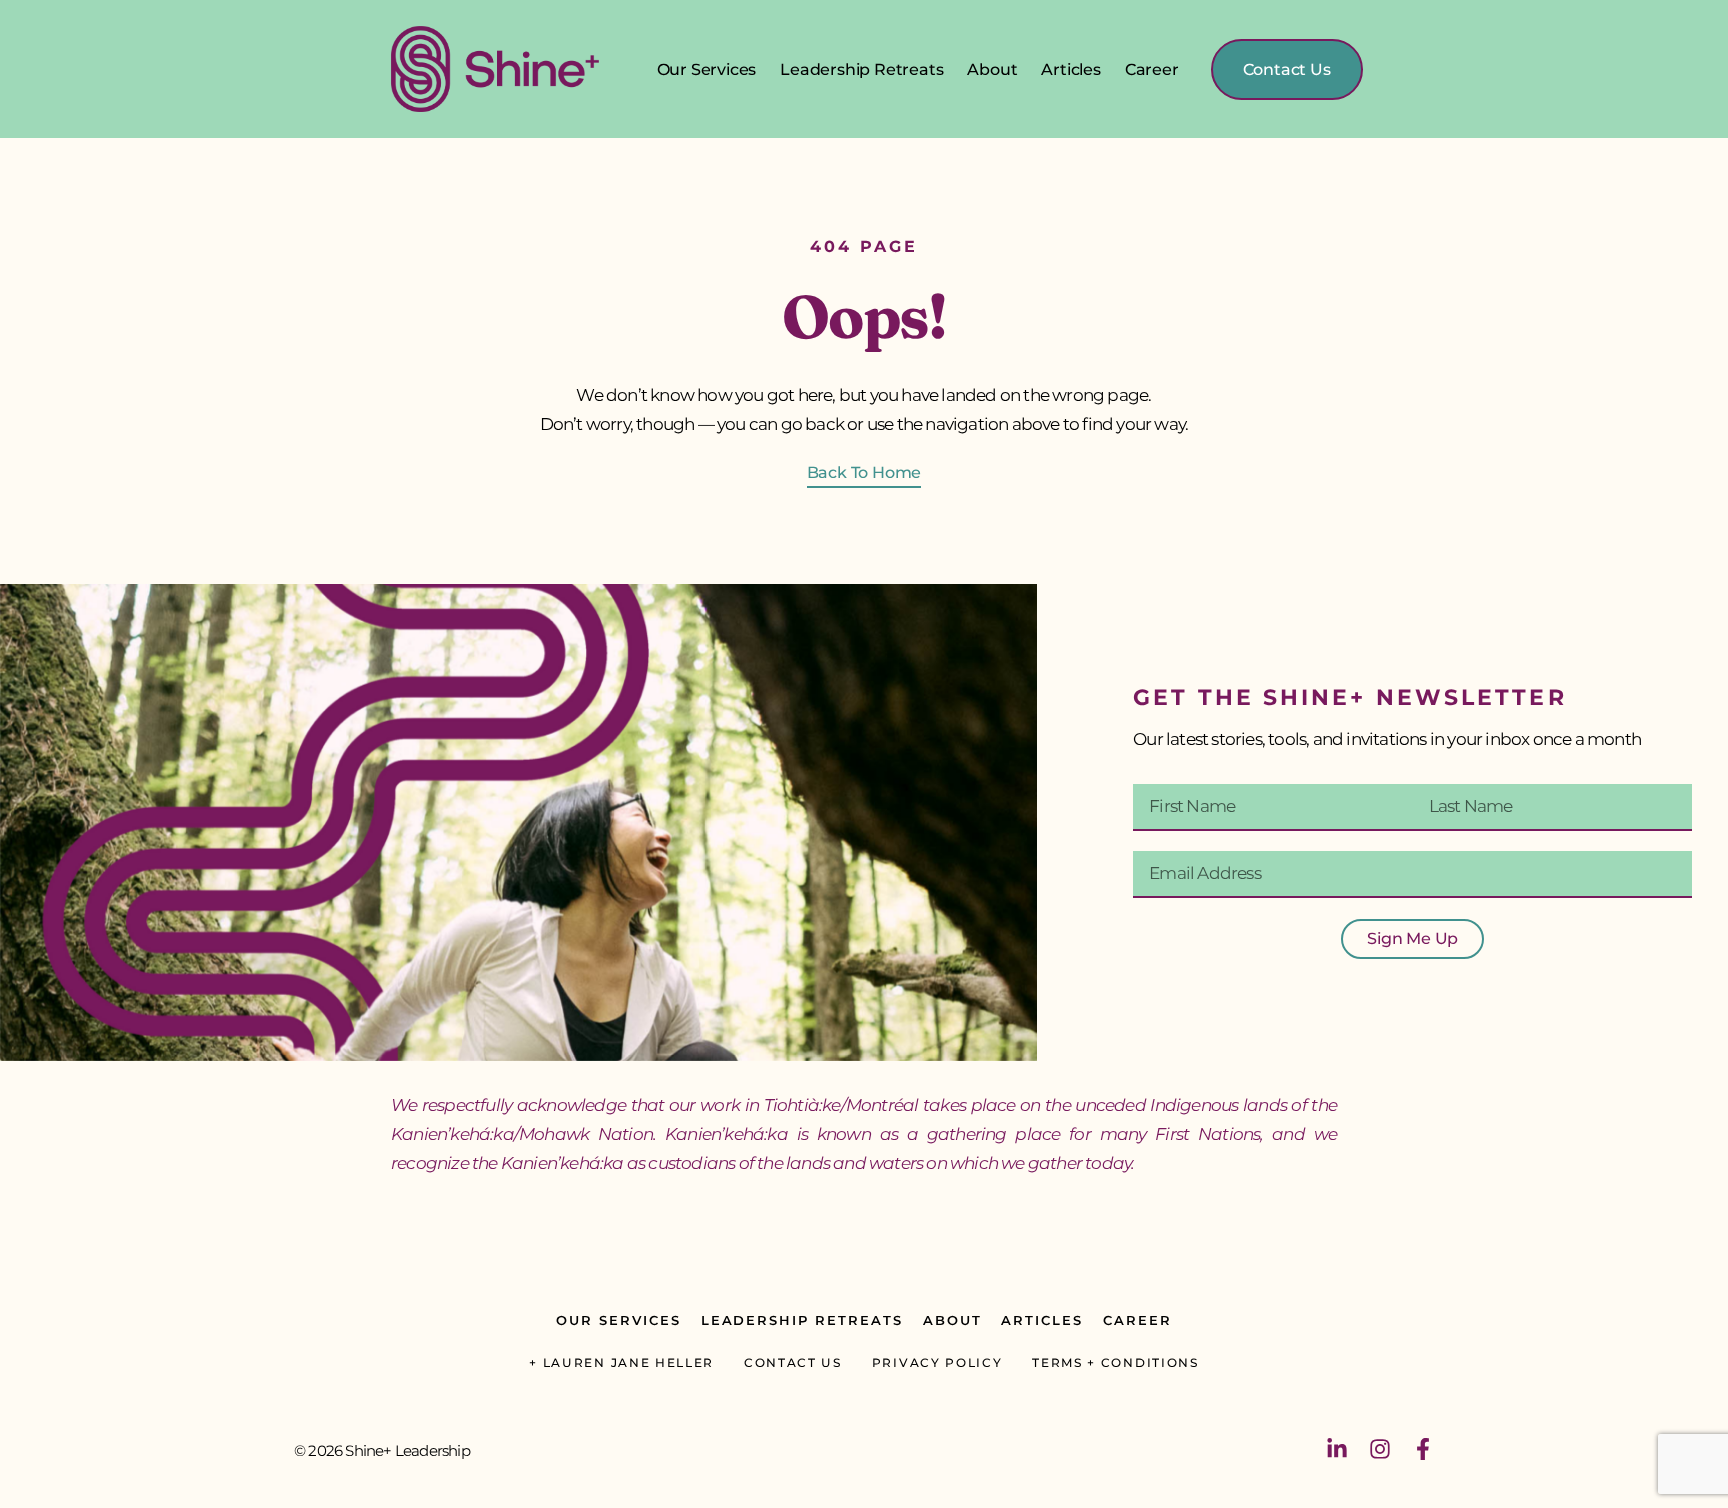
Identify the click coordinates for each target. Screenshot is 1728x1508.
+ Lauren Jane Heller (621, 1362)
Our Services (707, 69)
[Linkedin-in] (1337, 1449)
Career (1152, 69)
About (992, 69)
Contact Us (793, 1362)
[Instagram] (1380, 1449)
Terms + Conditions (1115, 1362)
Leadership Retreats (861, 69)
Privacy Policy (937, 1362)
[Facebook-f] (1423, 1449)
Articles (1070, 69)
